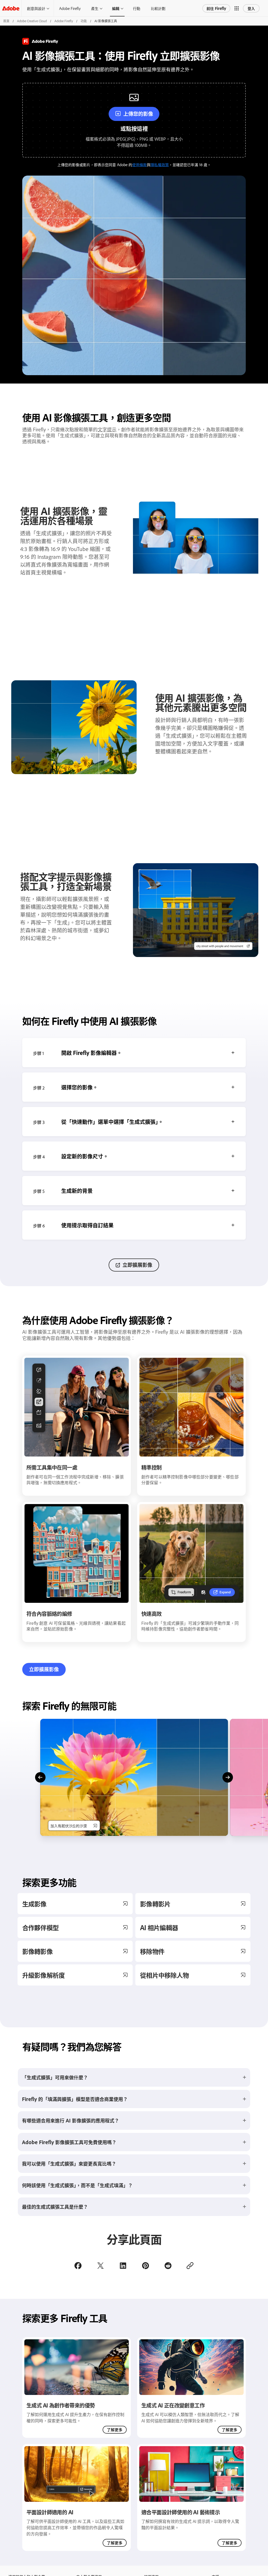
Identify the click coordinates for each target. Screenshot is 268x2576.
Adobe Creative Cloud (32, 21)
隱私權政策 (160, 164)
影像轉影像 (37, 1951)
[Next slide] (228, 1777)
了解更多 (115, 2430)
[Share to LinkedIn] (123, 2266)
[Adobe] (11, 8)
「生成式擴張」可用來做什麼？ (55, 2077)
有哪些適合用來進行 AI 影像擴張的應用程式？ (71, 2120)
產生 (95, 8)
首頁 (6, 21)
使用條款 (139, 164)
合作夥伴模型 (41, 1927)
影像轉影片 (155, 1904)
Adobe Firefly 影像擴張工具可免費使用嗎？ (69, 2142)
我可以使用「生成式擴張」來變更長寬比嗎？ (69, 2163)
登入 (251, 8)
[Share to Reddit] (168, 2266)
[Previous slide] (40, 1777)
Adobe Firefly (70, 8)
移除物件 (152, 1951)
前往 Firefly (216, 8)
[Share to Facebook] (78, 2266)
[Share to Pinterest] (146, 2266)
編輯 (116, 8)
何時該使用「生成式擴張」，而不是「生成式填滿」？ (77, 2185)
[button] (237, 8)
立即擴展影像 (137, 1265)
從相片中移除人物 (164, 1975)
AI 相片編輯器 (159, 1927)
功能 (84, 21)
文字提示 (107, 429)
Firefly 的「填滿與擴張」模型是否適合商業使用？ (75, 2099)
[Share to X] (100, 2266)
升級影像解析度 (44, 1975)
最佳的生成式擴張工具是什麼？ (55, 2207)
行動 (137, 8)
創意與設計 (36, 8)
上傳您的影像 (138, 114)
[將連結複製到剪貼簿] (190, 2266)
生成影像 (34, 1904)
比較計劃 (158, 8)
